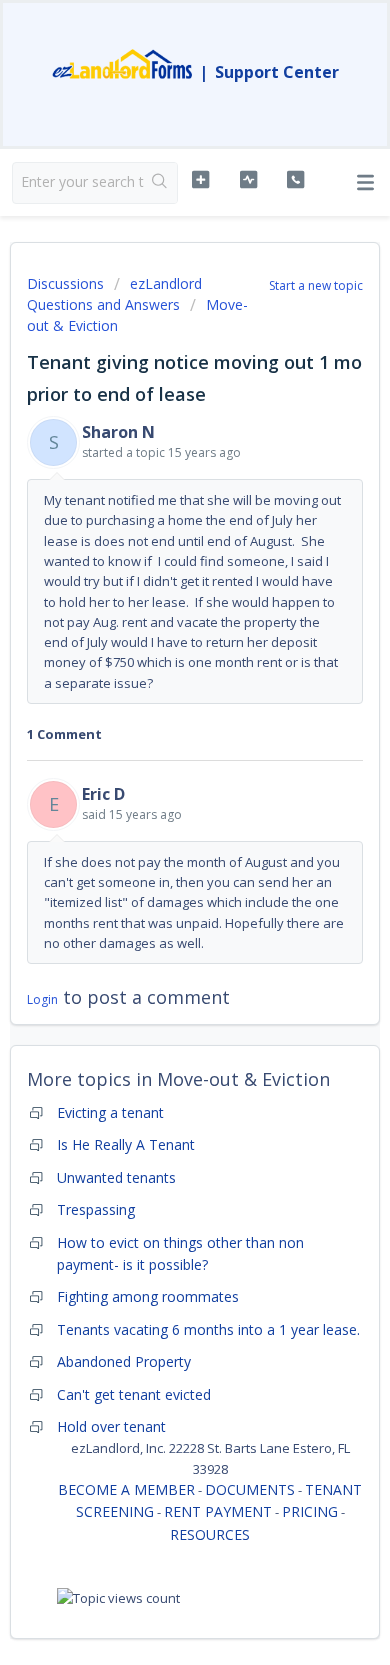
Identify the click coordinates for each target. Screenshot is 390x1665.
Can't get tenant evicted (134, 1394)
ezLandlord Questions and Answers (114, 294)
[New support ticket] (200, 180)
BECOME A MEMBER (126, 1489)
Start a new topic (316, 285)
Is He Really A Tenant (126, 1144)
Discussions (65, 283)
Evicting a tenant (110, 1112)
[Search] (160, 183)
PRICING (310, 1511)
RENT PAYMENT (218, 1511)
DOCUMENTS (250, 1489)
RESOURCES (210, 1534)
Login (42, 999)
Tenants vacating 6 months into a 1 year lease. (208, 1329)
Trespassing (96, 1209)
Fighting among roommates (148, 1296)
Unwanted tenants (116, 1177)
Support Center (277, 72)
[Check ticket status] (248, 180)
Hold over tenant (111, 1426)
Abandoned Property (124, 1361)
